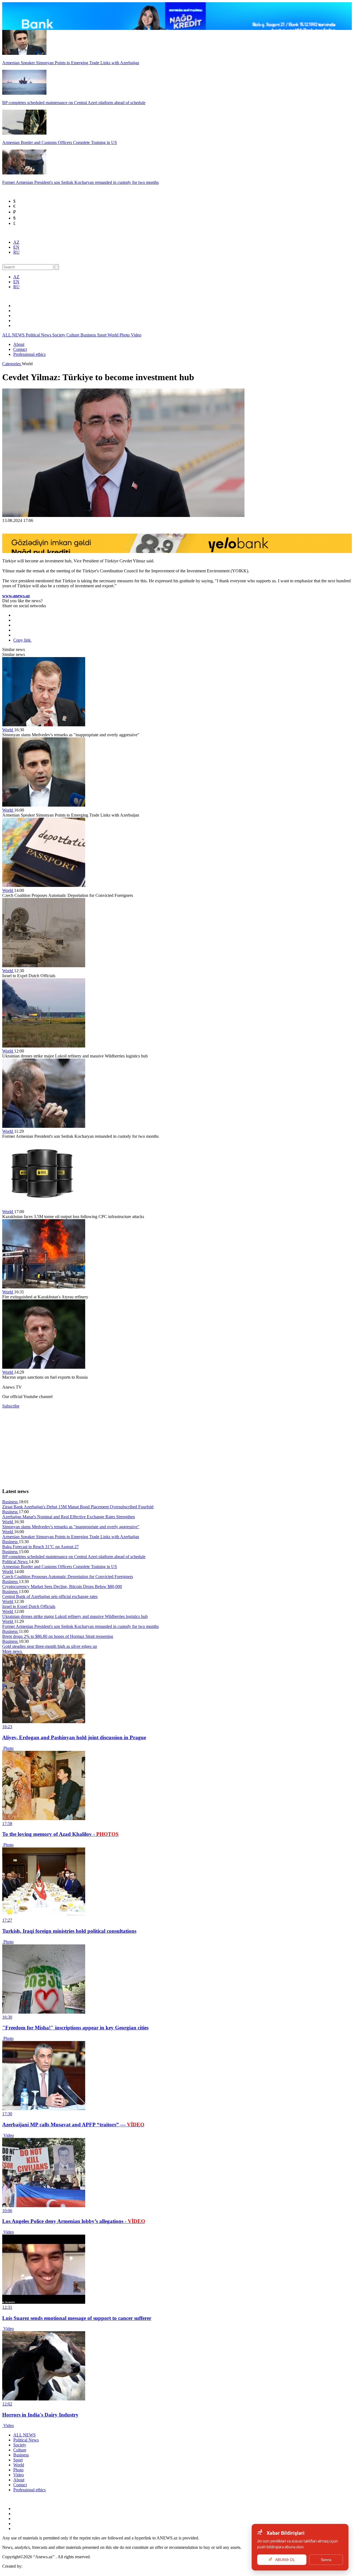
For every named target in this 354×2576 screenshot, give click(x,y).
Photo (125, 335)
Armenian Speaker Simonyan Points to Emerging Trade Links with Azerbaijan (71, 1537)
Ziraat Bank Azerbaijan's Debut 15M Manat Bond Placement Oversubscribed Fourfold (78, 1507)
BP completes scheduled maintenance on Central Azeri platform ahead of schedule (74, 1557)
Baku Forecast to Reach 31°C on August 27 (41, 1547)
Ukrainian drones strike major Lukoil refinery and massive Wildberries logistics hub (75, 1616)
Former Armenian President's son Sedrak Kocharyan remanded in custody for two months (80, 1626)
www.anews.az (16, 596)
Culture (73, 335)
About (19, 344)
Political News (39, 335)
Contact (20, 349)
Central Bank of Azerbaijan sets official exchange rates (50, 1596)
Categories (12, 364)
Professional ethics (29, 354)
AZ (16, 242)
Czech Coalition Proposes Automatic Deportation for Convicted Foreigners (68, 1577)
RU (16, 252)
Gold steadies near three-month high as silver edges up (50, 1646)
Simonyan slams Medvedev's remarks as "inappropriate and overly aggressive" (71, 1527)
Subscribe (11, 1406)
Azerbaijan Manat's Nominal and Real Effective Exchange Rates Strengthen (69, 1517)
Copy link (23, 640)
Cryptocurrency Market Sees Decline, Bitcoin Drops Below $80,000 (62, 1586)
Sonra (326, 2560)
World (114, 335)
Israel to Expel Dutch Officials (29, 1606)
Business (89, 335)
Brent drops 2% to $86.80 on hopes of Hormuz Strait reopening (58, 1636)
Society (59, 335)
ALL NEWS (14, 335)
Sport (102, 335)
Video (136, 335)
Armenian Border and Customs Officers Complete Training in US (60, 1567)
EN (16, 247)
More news (13, 1651)
